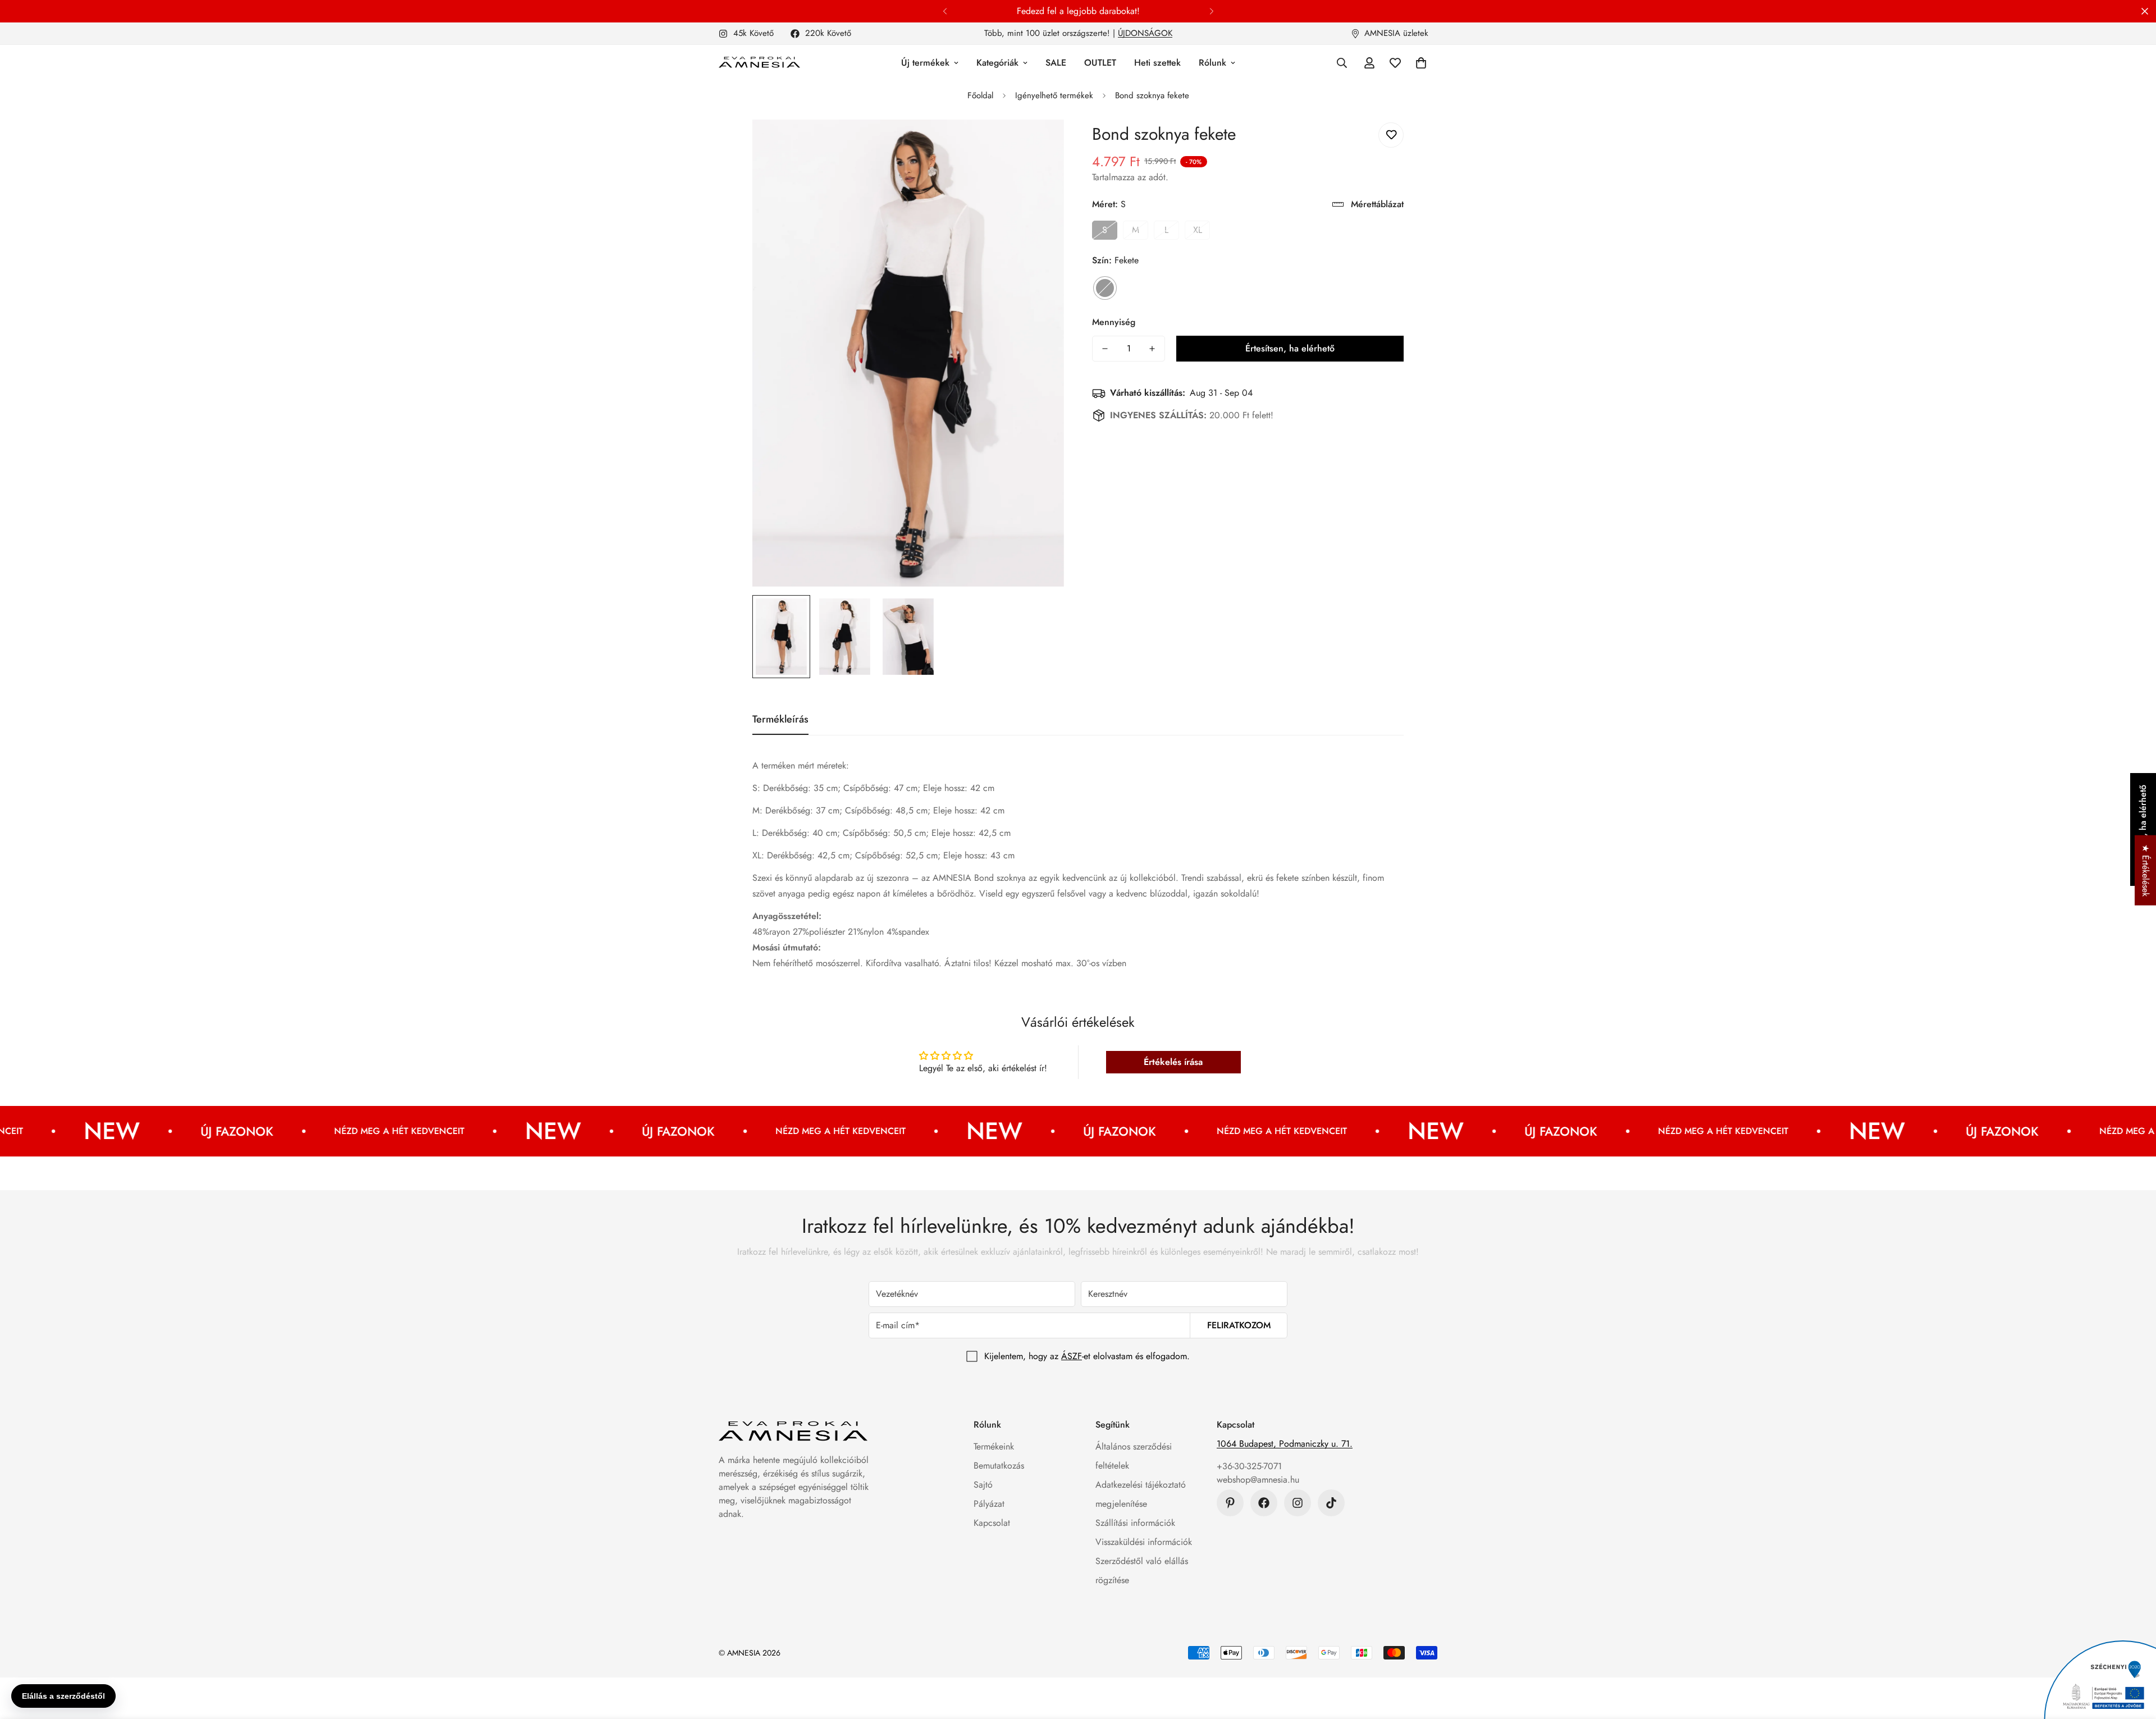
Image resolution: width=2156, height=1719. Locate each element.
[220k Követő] (1264, 1503)
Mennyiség (1114, 322)
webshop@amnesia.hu (1258, 1480)
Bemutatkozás (999, 1466)
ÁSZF (1072, 1356)
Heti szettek (1157, 63)
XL (1198, 230)
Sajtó (983, 1485)
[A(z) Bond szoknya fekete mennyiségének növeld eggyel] (1152, 349)
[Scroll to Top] (2134, 1658)
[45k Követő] (1298, 1503)
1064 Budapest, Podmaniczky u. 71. (1285, 1444)
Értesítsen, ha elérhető (1290, 348)
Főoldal (980, 95)
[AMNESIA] (759, 63)
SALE (1056, 63)
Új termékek (925, 63)
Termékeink (994, 1446)
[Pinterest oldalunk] (1230, 1503)
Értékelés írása (1173, 1062)
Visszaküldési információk (1144, 1542)
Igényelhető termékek (1054, 95)
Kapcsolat (992, 1523)
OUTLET (1100, 63)
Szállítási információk (1135, 1523)
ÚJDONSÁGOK (1145, 33)
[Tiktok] (1331, 1503)
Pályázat (989, 1504)
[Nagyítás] (1040, 143)
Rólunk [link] (1212, 63)
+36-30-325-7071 (1249, 1466)
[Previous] (945, 11)
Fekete (1105, 288)
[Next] (1211, 11)
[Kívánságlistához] (1391, 135)
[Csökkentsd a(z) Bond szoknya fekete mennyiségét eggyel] (1105, 349)
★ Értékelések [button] (2146, 870)
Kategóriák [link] (997, 63)
